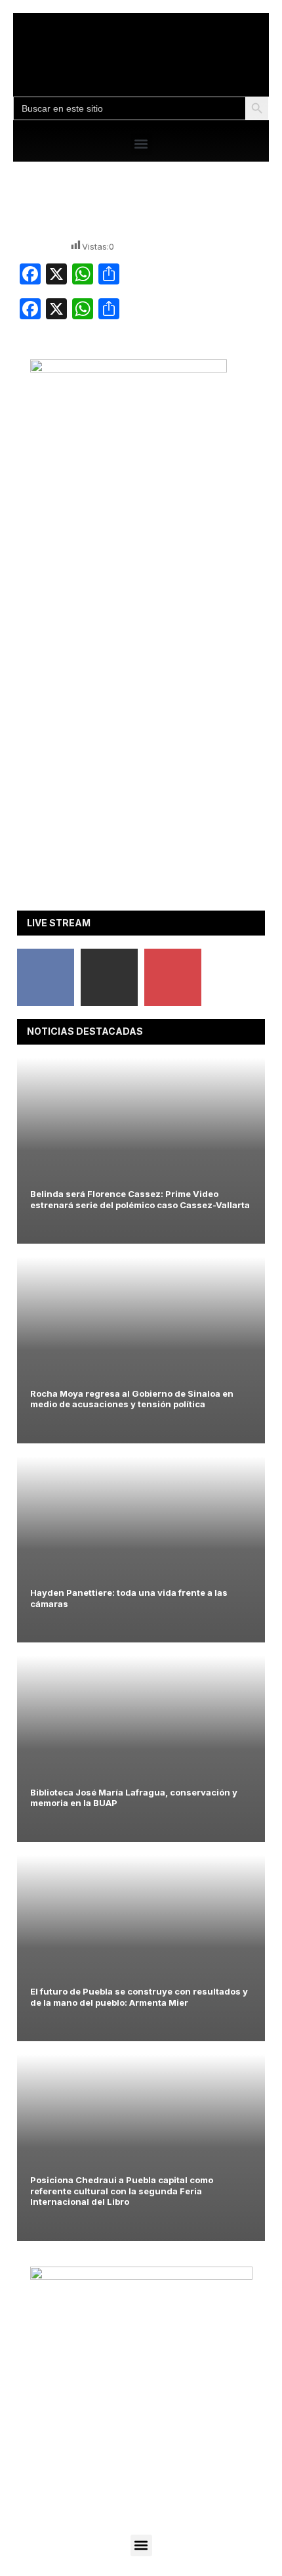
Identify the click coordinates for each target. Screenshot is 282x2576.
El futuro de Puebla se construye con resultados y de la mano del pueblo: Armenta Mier (139, 1997)
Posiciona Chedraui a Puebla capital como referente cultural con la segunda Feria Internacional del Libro (122, 2191)
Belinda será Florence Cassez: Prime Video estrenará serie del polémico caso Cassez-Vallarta (140, 1199)
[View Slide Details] (129, 369)
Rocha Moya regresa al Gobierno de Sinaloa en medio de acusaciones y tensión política (132, 1399)
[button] (141, 144)
